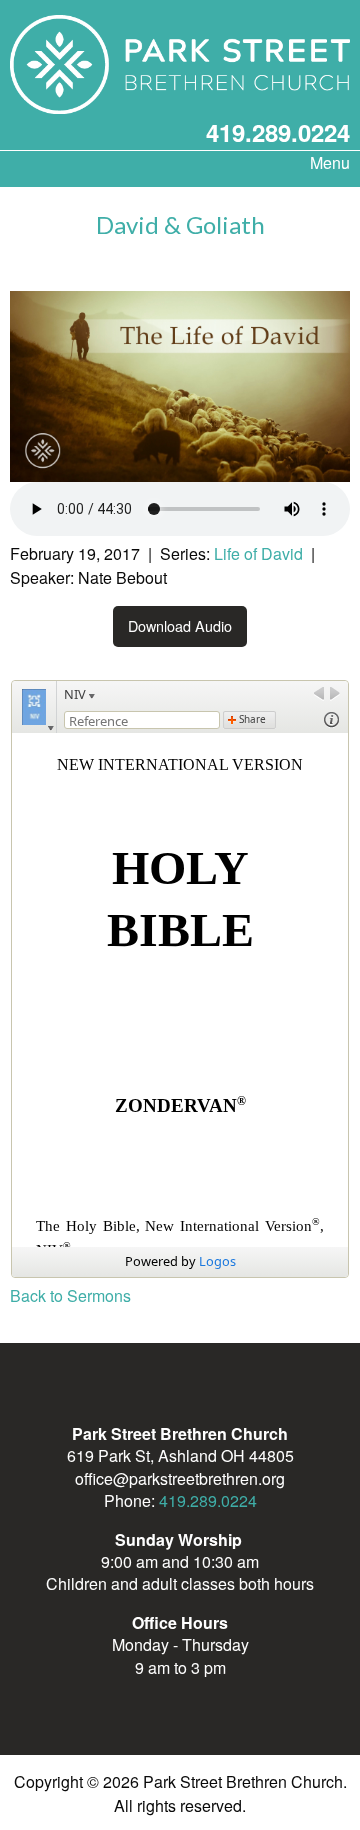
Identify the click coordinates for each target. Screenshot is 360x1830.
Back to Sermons (70, 1295)
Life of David (258, 553)
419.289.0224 (278, 132)
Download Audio (180, 625)
